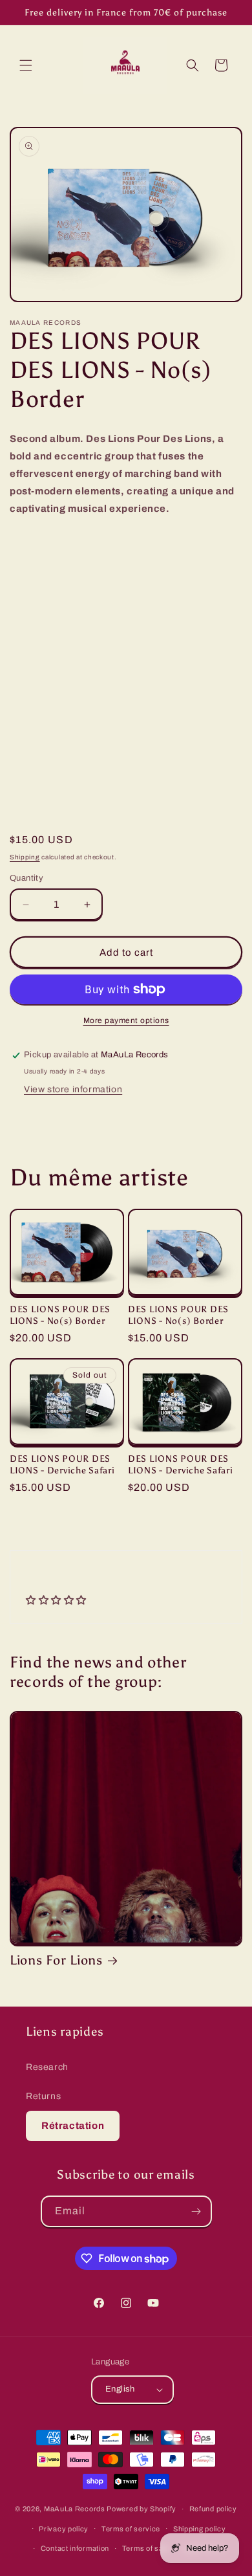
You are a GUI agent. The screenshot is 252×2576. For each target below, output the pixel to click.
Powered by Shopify (142, 2509)
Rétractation (73, 2126)
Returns (43, 2096)
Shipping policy (200, 2529)
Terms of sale (146, 2548)
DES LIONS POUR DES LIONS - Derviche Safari (62, 1464)
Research (47, 2067)
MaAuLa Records (75, 2509)
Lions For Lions (56, 1960)
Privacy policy (64, 2529)
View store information (73, 1089)
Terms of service (131, 2529)
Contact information (75, 2548)
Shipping (25, 857)
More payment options (126, 1020)
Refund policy (213, 2509)
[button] (26, 65)
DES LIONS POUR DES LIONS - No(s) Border (60, 1315)
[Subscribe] (196, 2211)
